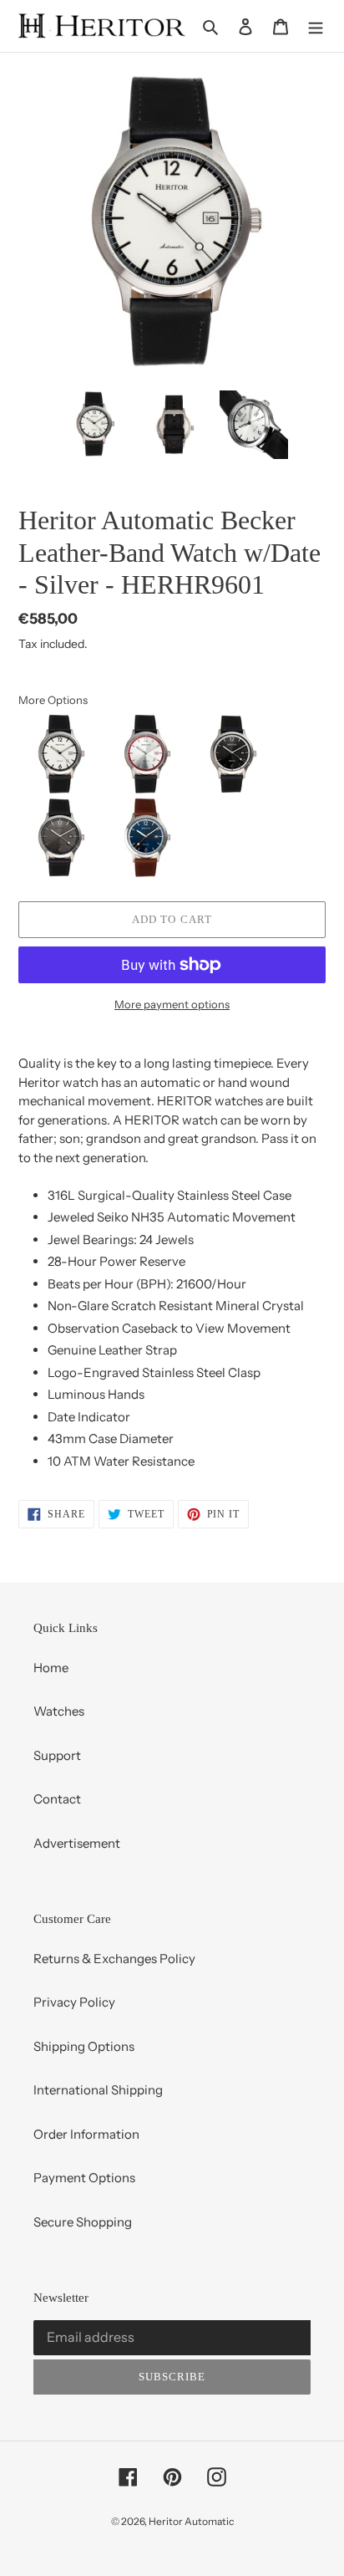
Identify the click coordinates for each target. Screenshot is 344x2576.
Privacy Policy (74, 2002)
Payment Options (84, 2178)
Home (51, 1668)
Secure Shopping (83, 2222)
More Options (53, 700)
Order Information (86, 2134)
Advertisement (77, 1843)
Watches (59, 1711)
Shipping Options (84, 2046)
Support (57, 1755)
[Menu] (316, 26)
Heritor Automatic (191, 2521)
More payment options (172, 1004)
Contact (57, 1799)
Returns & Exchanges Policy (114, 1959)
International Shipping (98, 2090)
